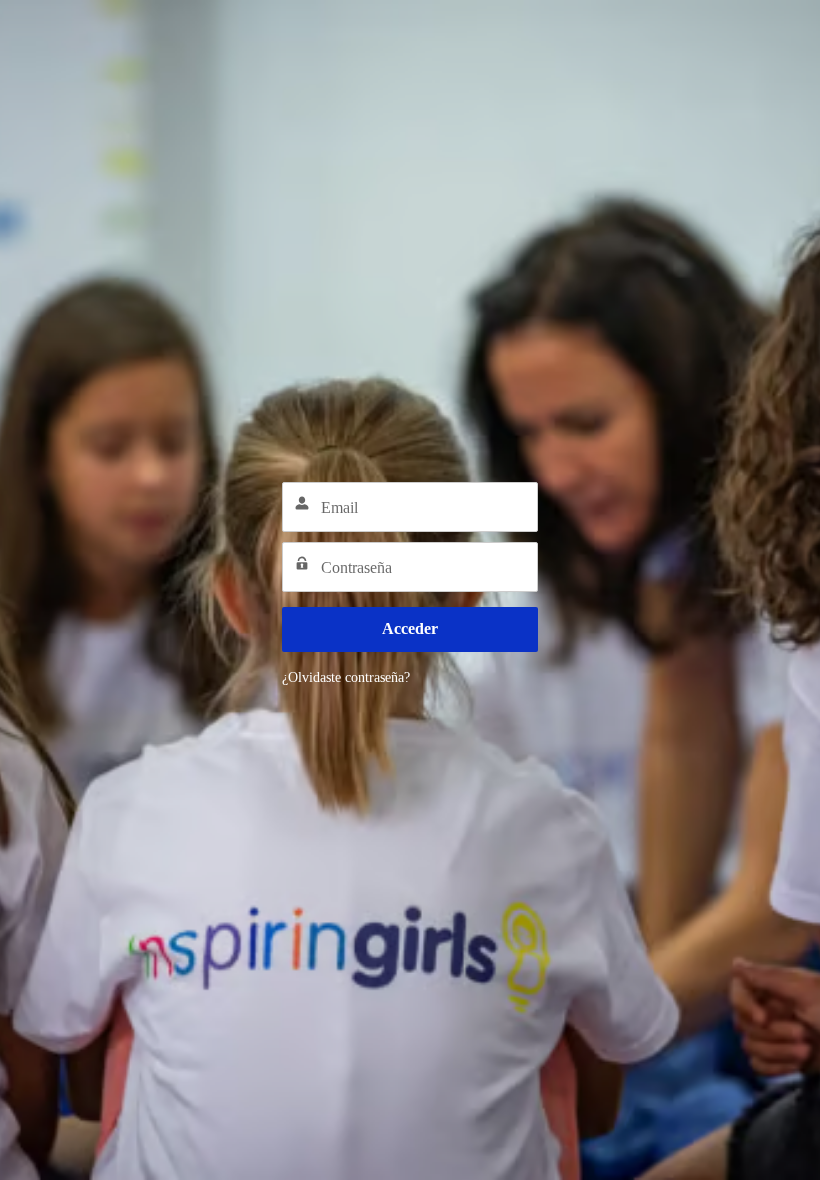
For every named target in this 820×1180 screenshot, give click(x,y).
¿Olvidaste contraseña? (346, 677)
